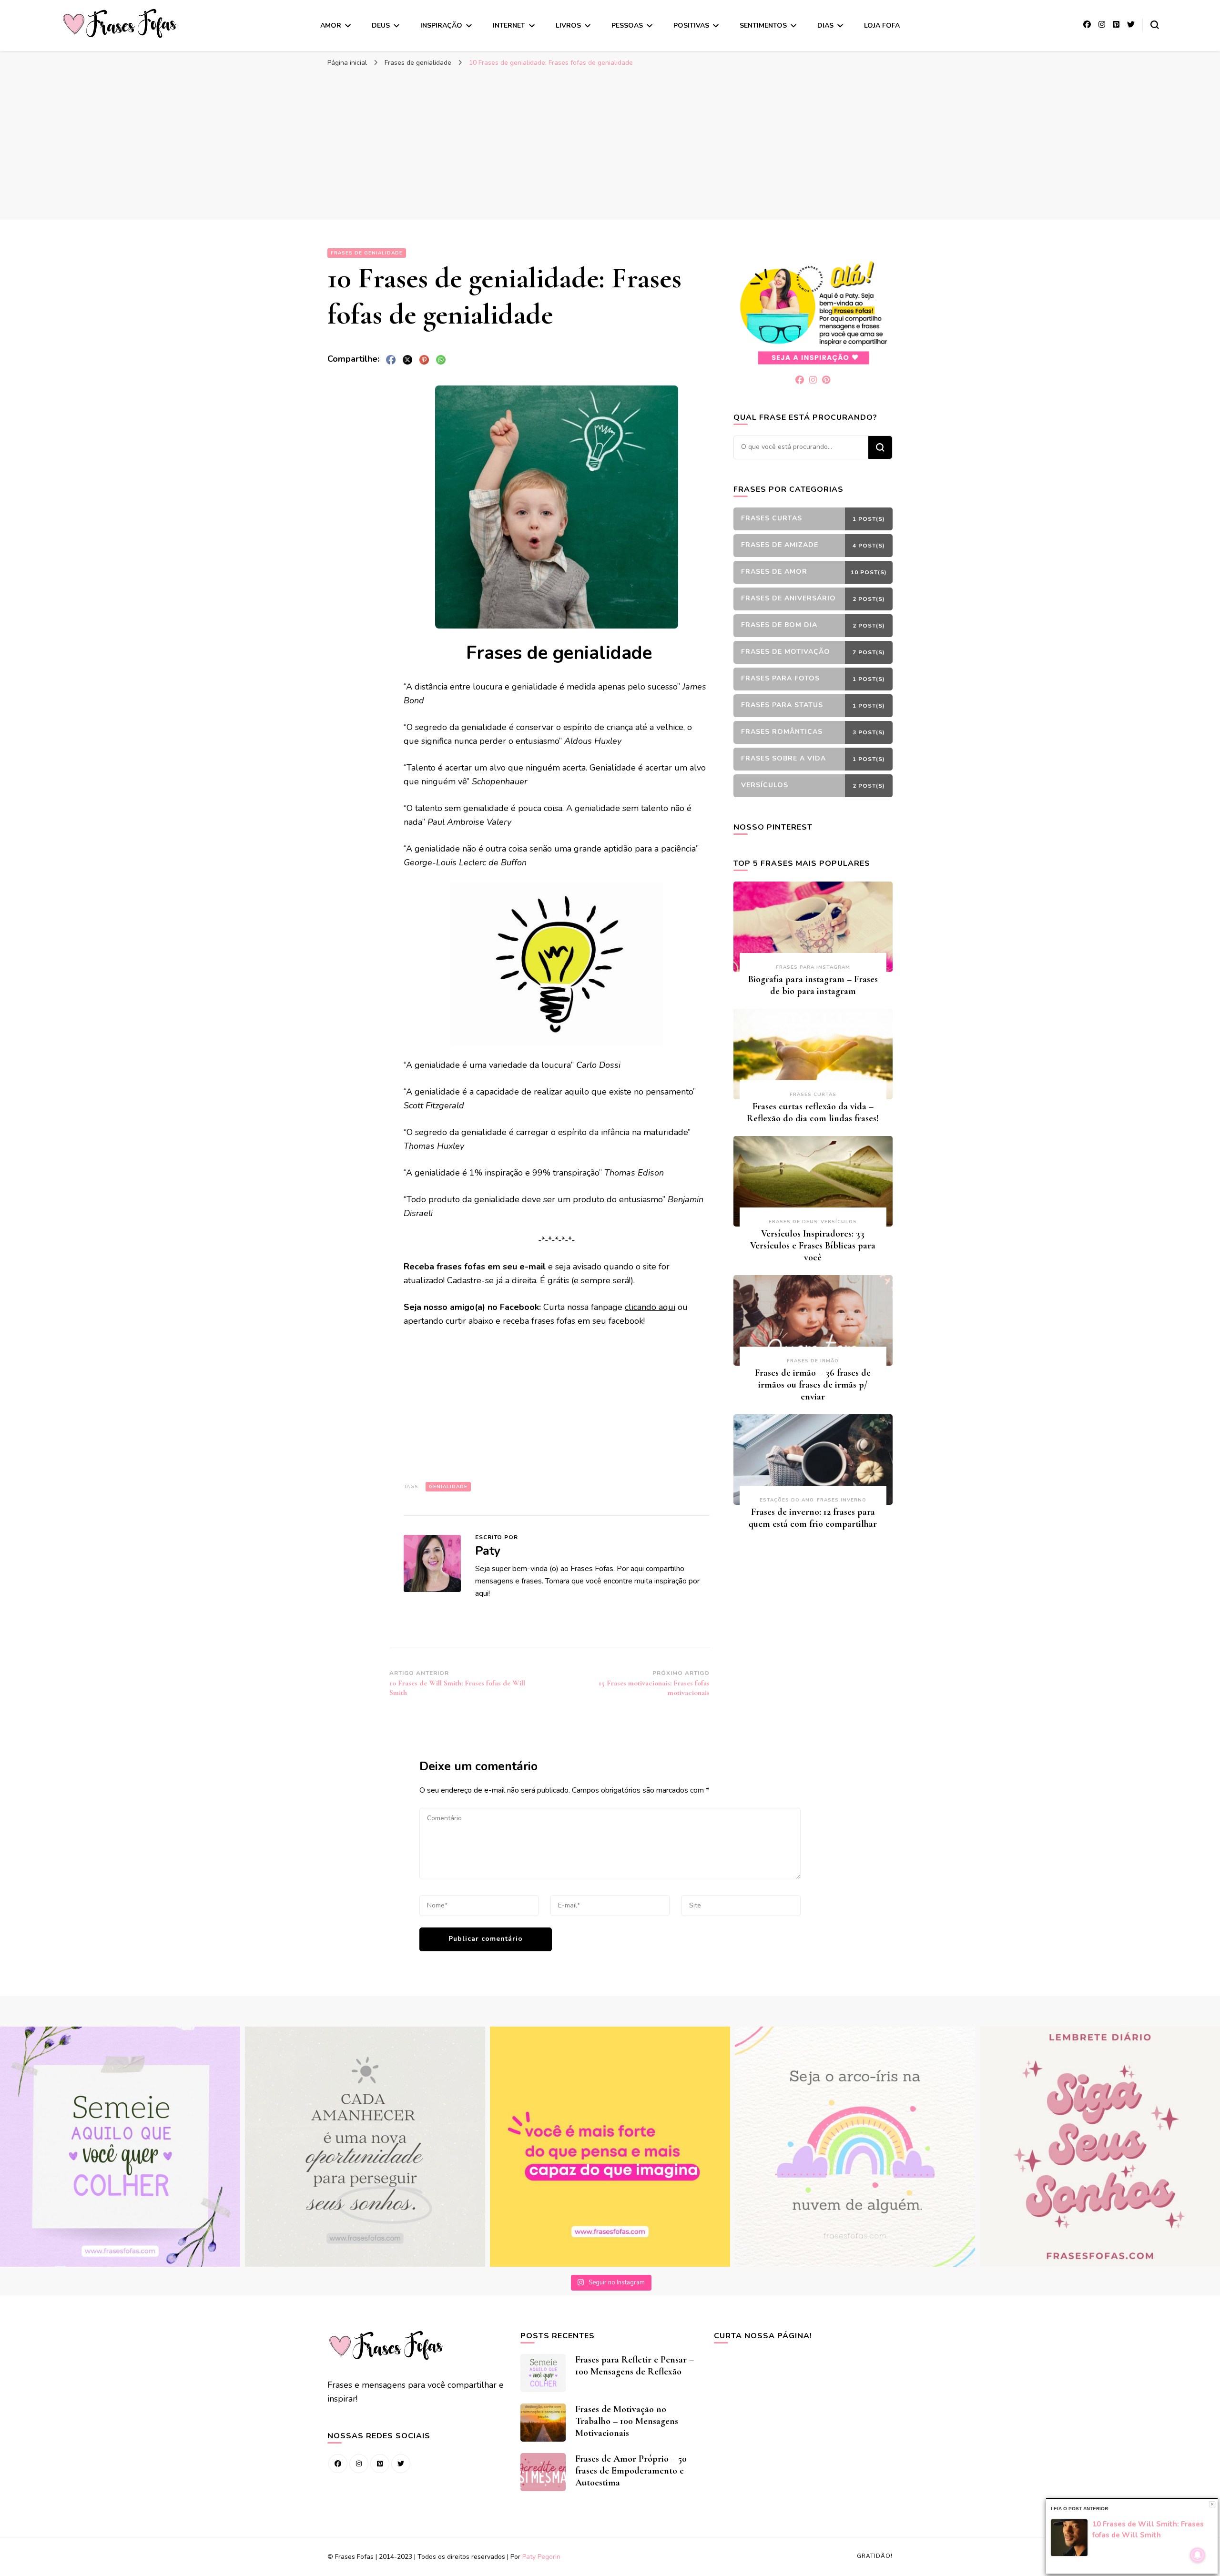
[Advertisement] (610, 143)
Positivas (691, 25)
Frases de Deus (793, 1222)
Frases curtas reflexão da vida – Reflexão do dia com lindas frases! (813, 1112)
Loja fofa (882, 25)
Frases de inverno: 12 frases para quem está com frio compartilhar (813, 1518)
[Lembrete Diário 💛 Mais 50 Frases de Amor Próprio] (1100, 2147)
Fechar (1212, 2504)
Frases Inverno (842, 1500)
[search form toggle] (1155, 25)
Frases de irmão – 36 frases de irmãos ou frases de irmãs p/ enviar (813, 1385)
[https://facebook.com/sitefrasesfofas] (338, 2464)
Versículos (839, 1222)
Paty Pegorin (541, 2557)
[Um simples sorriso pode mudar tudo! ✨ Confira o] (855, 2147)
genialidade (448, 1487)
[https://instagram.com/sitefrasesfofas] (359, 2464)
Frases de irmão (813, 1361)
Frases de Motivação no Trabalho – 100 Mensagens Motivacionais (627, 2421)
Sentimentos (763, 25)
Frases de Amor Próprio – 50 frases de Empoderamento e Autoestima (631, 2471)
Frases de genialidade (367, 253)
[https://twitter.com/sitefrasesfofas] (401, 2464)
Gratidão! (875, 2556)
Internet (509, 25)
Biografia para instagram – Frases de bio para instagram (813, 985)
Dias (825, 25)
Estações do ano (787, 1500)
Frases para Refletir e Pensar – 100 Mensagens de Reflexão (635, 2366)
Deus (381, 25)
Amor (331, 25)
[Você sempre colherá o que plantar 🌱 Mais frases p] (120, 2147)
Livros (568, 25)
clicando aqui (650, 1307)
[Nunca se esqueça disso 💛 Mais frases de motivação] (610, 2147)
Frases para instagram (813, 967)
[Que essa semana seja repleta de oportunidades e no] (365, 2147)
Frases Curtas (813, 1095)
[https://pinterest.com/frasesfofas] (380, 2464)
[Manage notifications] (1198, 2555)
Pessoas (627, 25)
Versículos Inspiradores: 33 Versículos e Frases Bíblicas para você (813, 1246)
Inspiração (441, 25)
